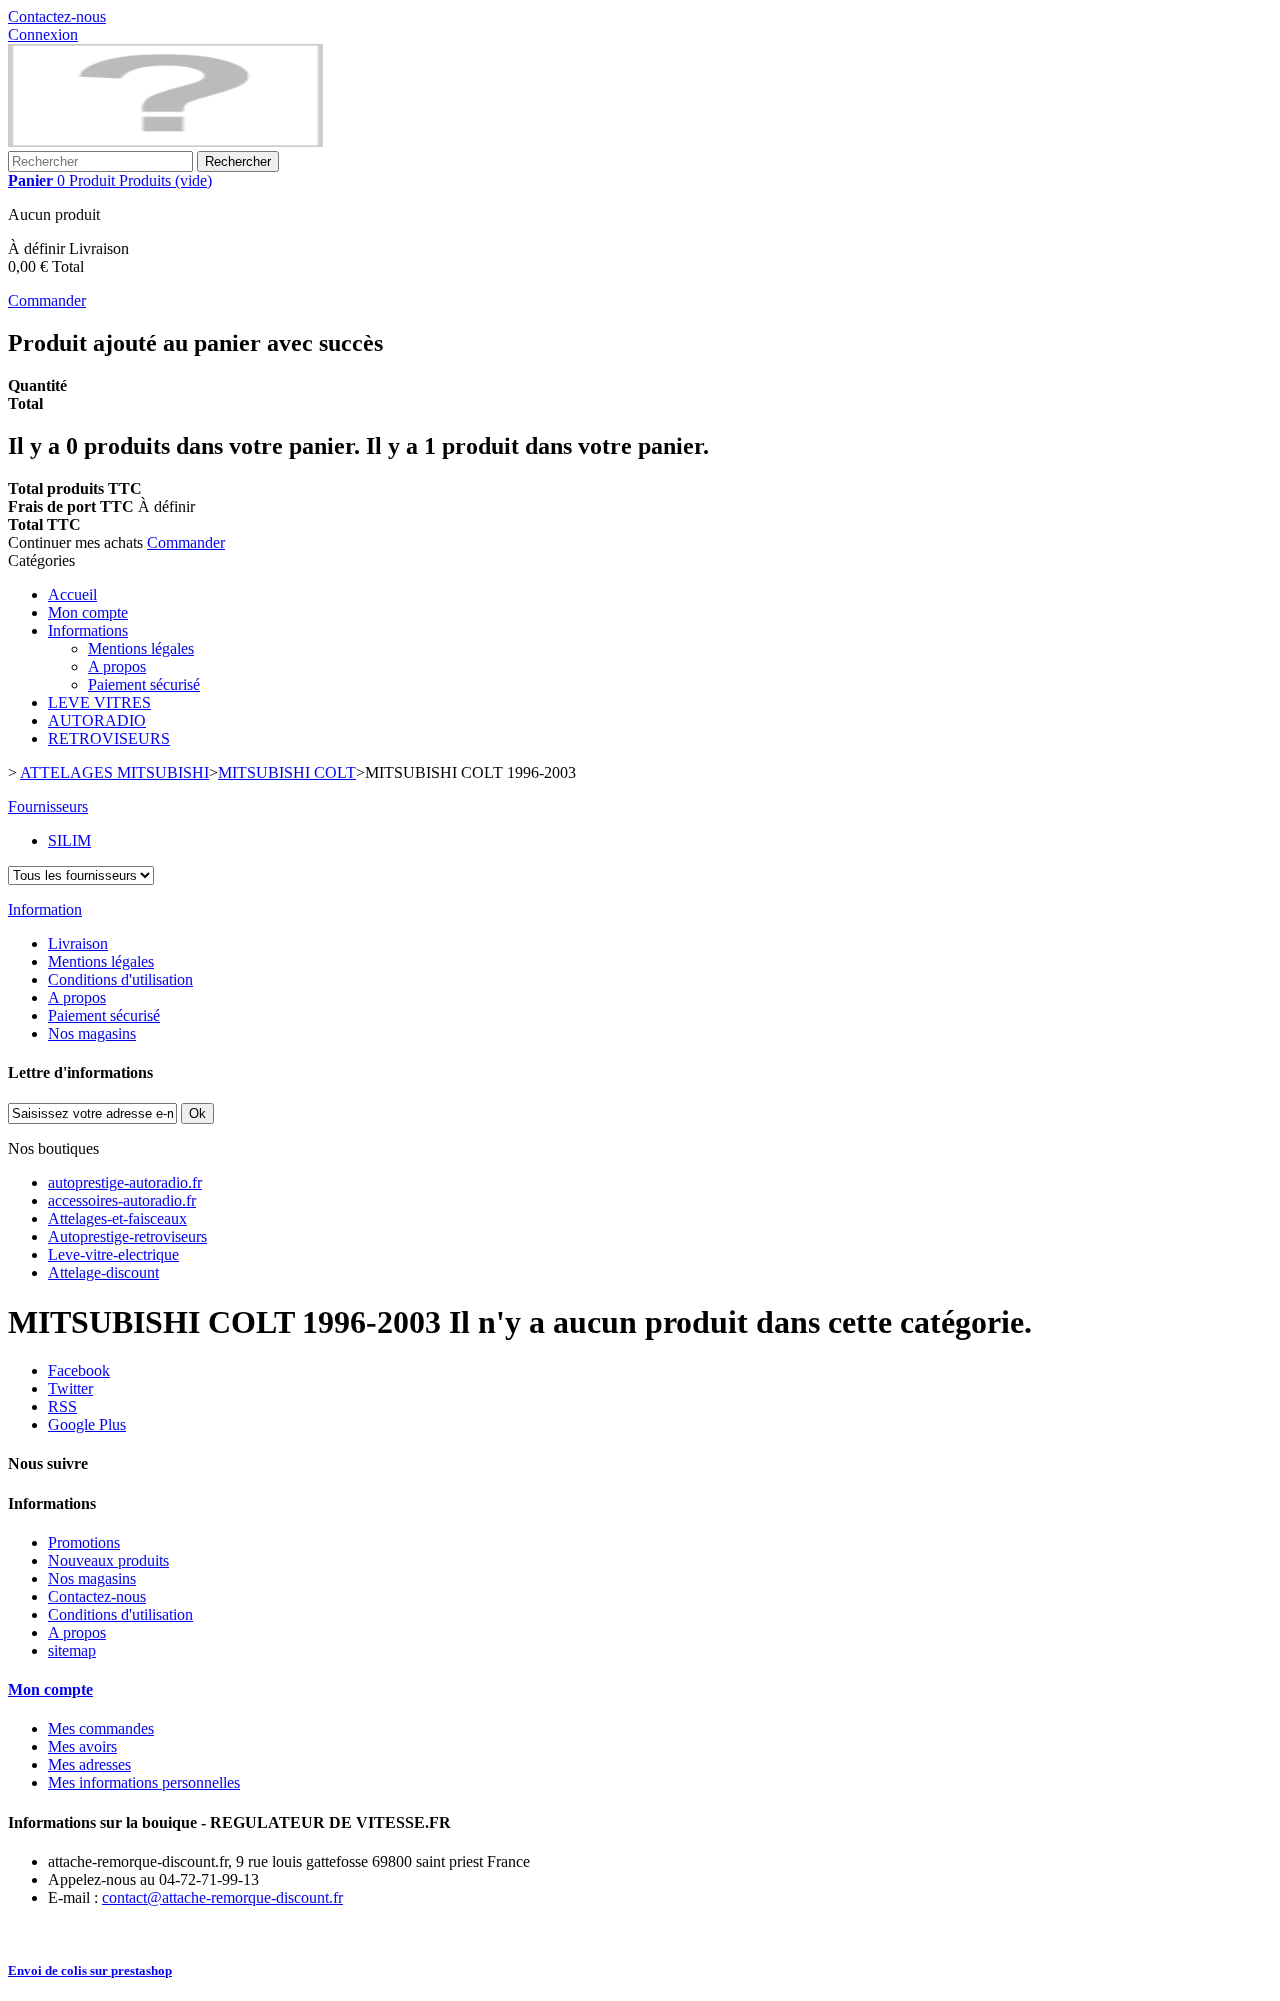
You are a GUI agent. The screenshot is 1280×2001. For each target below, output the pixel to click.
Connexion (43, 34)
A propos (117, 666)
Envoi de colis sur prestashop (90, 1970)
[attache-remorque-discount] (165, 141)
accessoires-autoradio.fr (122, 1200)
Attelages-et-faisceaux (117, 1218)
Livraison (78, 943)
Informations (88, 630)
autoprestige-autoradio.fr (125, 1182)
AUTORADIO (97, 720)
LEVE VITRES (99, 702)
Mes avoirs (82, 1746)
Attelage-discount (103, 1272)
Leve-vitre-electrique (113, 1254)
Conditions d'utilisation (120, 979)
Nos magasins (92, 1033)
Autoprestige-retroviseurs (127, 1236)
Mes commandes (101, 1728)
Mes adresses (89, 1764)
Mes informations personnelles (144, 1782)
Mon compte (88, 612)
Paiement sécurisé (144, 684)
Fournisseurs (48, 806)
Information (45, 909)
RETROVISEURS (109, 738)
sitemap (72, 1650)
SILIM (69, 840)
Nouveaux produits (108, 1560)
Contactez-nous (57, 16)
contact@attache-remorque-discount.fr (222, 1897)
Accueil (72, 594)
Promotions (84, 1542)
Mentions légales (141, 648)
